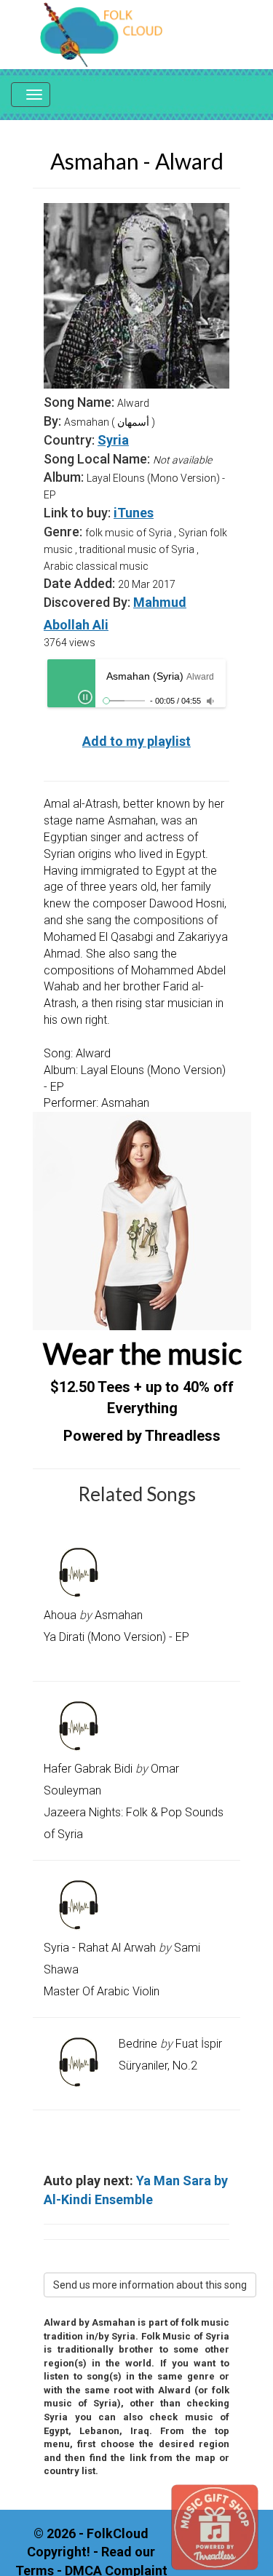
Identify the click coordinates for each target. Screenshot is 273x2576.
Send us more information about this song (150, 2285)
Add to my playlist (136, 741)
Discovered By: (87, 602)
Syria (113, 440)
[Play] (85, 697)
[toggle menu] (31, 95)
